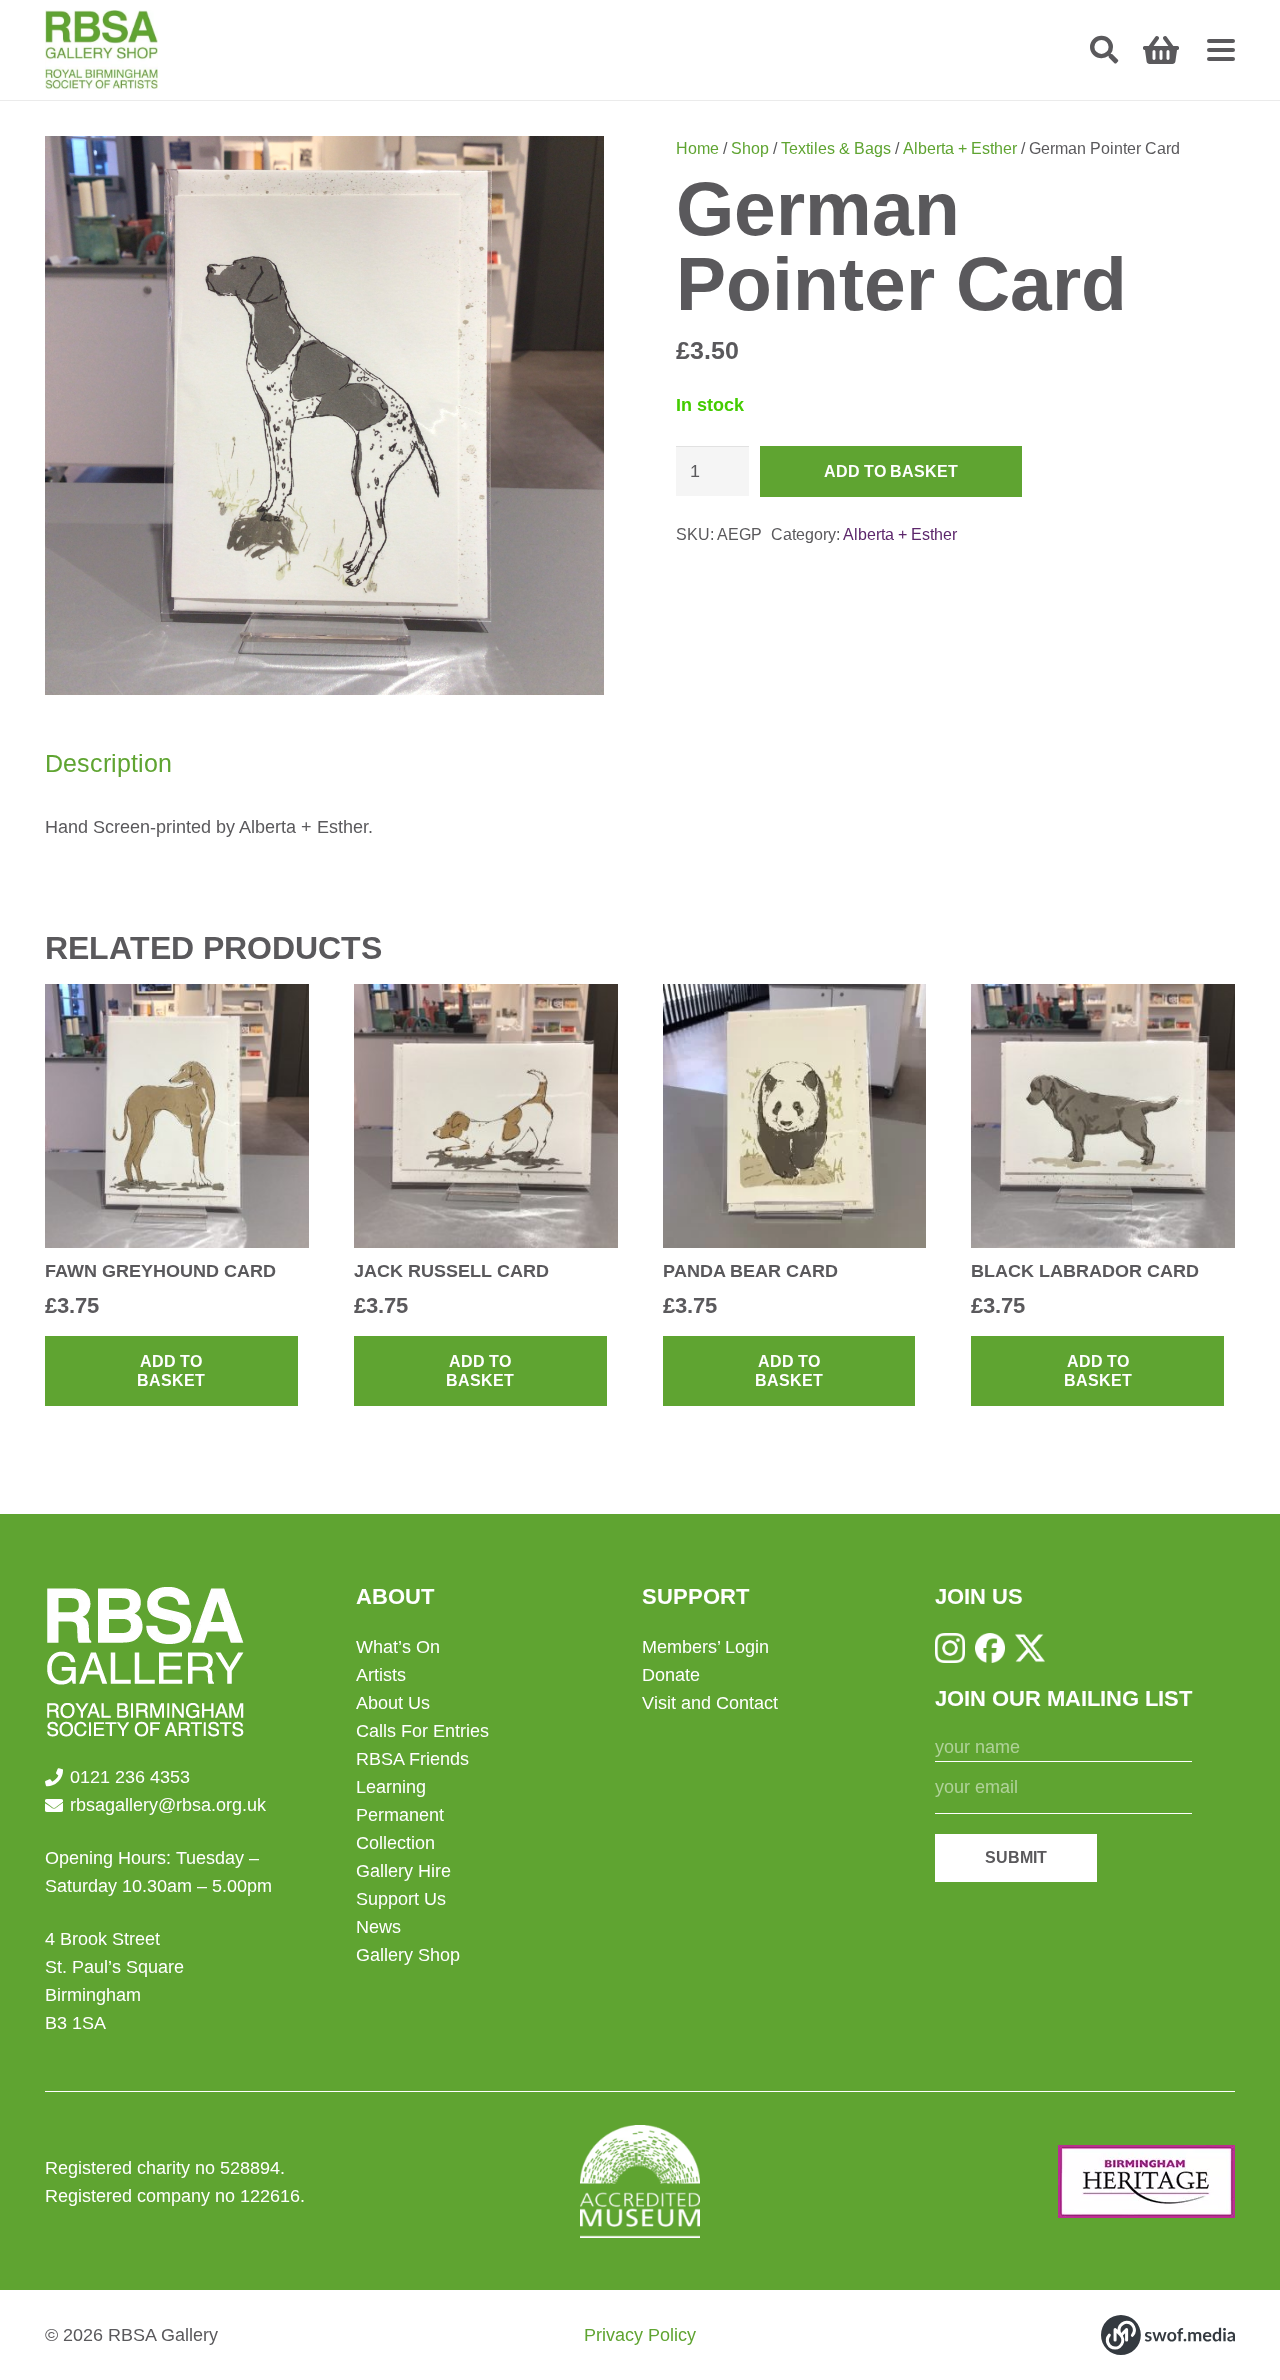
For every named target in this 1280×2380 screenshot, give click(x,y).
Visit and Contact (710, 1703)
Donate (671, 1675)
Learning (391, 1787)
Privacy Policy (640, 2335)
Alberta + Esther (960, 148)
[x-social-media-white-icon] (1030, 1648)
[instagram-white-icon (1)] (950, 1648)
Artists (381, 1675)
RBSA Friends (412, 1759)
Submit (1016, 1857)
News (378, 1927)
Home (697, 148)
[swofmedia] (1168, 2335)
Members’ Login (705, 1647)
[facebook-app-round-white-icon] (990, 1648)
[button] (1104, 50)
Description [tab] (108, 763)
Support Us (401, 1899)
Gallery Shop (408, 1955)
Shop (750, 148)
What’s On (398, 1647)
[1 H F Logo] (1146, 2181)
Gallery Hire (403, 1871)
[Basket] (1161, 50)
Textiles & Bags (836, 148)
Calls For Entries (422, 1731)
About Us (393, 1703)
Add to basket (891, 471)
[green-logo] (101, 50)
